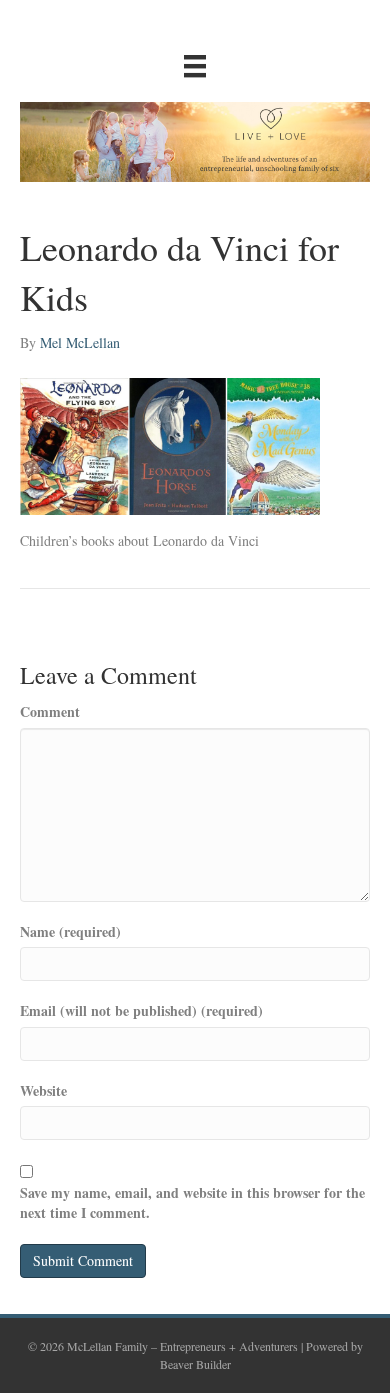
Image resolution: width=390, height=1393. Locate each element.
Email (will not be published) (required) (141, 1011)
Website (43, 1091)
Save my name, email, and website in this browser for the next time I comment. (192, 1203)
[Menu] (195, 66)
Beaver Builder (195, 1364)
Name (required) (70, 932)
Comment (50, 712)
